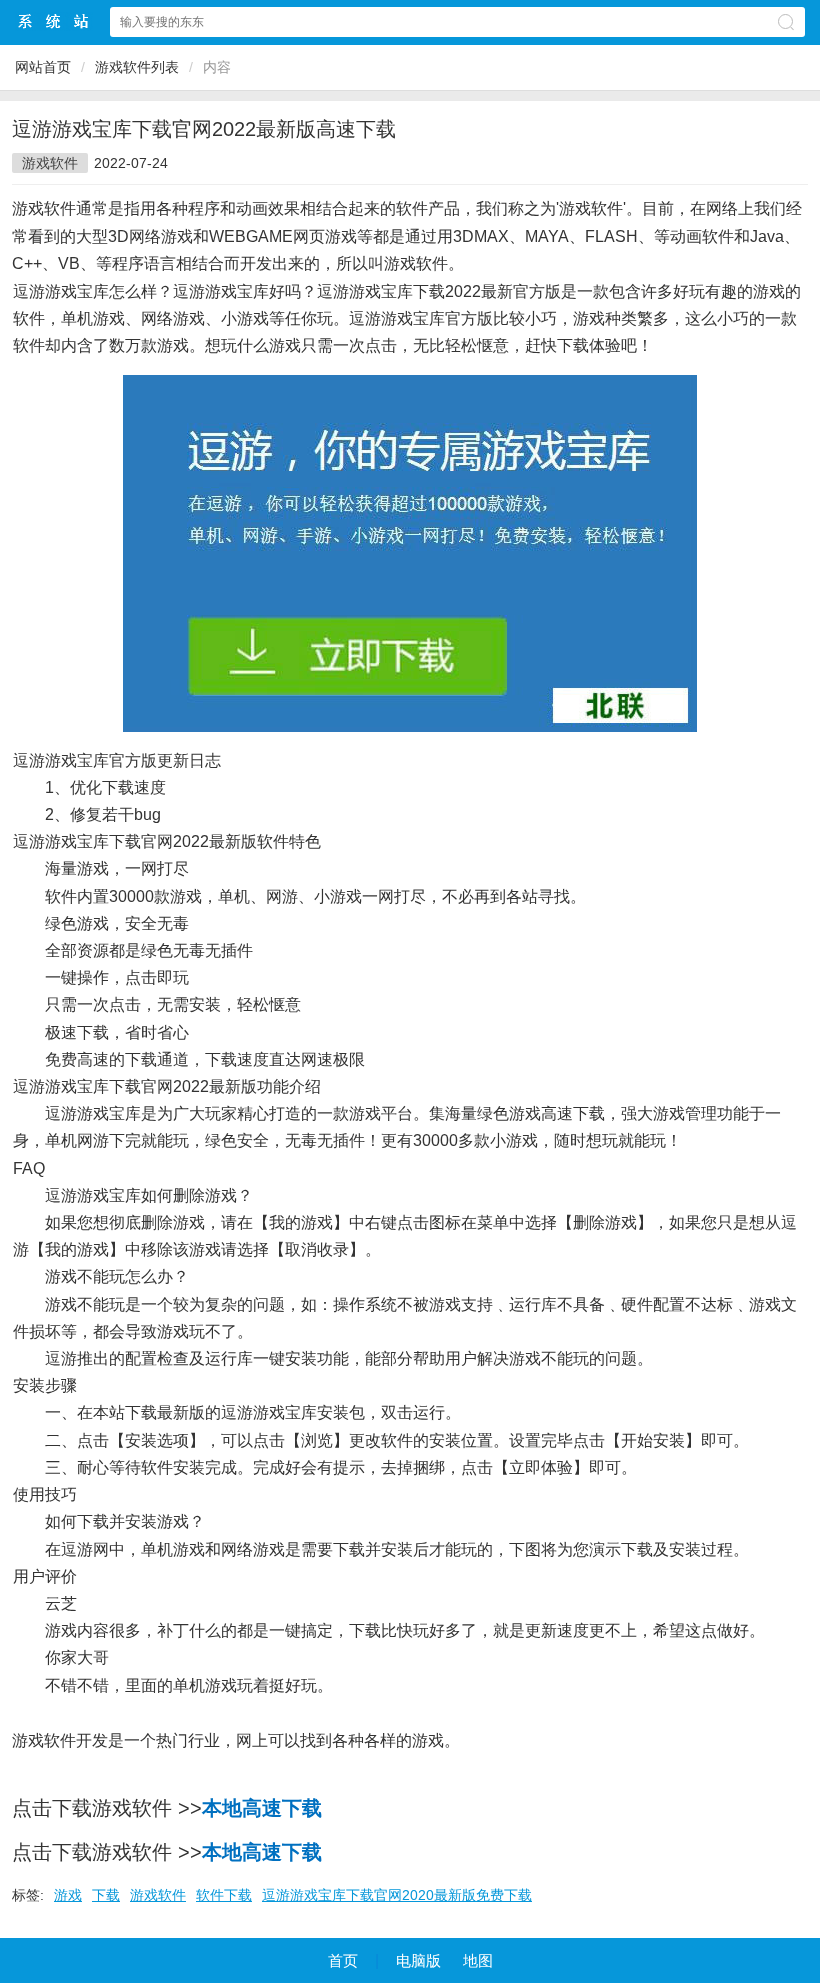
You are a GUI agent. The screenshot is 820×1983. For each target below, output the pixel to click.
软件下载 (224, 1895)
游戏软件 (50, 163)
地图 (478, 1960)
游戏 (68, 1895)
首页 (343, 1960)
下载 (106, 1895)
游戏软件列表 (137, 67)
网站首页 (43, 67)
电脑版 (418, 1960)
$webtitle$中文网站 (54, 21)
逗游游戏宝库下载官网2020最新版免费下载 (397, 1895)
